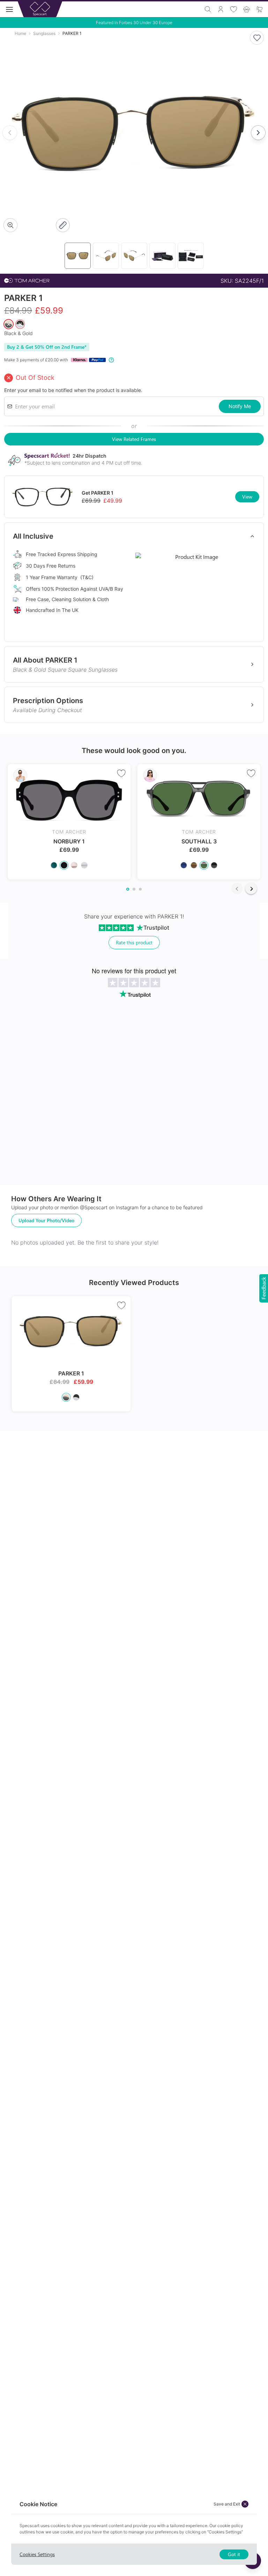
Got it (234, 2554)
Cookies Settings (37, 2554)
